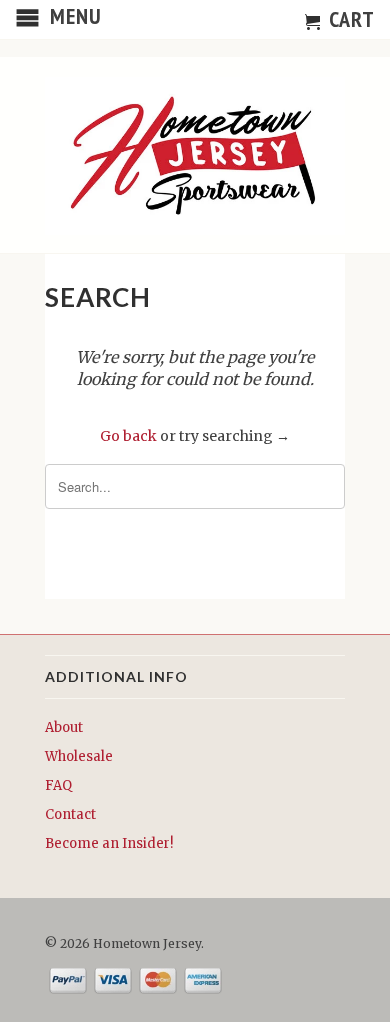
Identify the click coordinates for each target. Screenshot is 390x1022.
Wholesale (79, 756)
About (64, 727)
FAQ (58, 785)
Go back (128, 436)
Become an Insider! (109, 843)
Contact (70, 814)
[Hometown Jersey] (195, 157)
